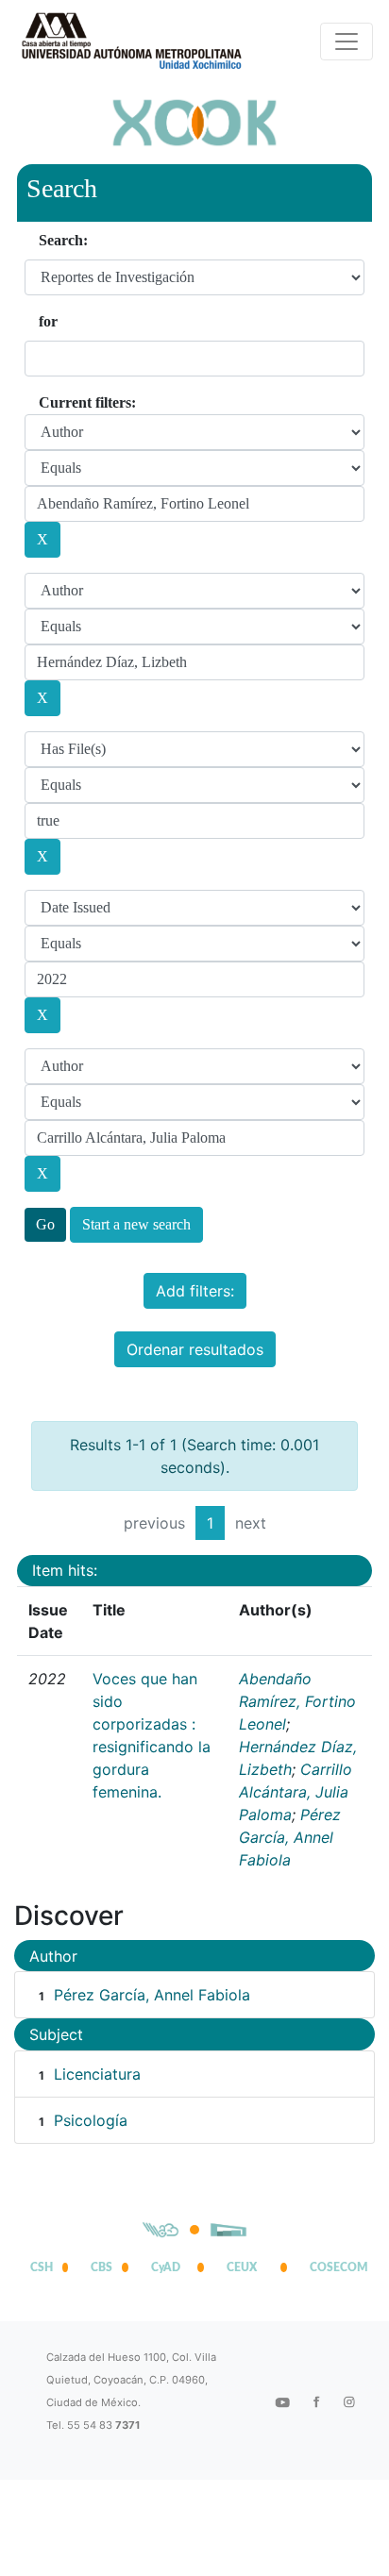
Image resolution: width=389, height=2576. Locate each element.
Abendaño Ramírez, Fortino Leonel (297, 1701)
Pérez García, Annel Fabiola (290, 1837)
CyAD (166, 2267)
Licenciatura (97, 2074)
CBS (101, 2267)
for (48, 321)
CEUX (242, 2267)
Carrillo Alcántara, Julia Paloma (296, 1792)
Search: (63, 240)
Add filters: (195, 1291)
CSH (42, 2267)
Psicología (91, 2120)
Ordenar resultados (195, 1349)
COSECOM (334, 2267)
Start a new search (136, 1224)
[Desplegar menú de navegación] (347, 42)
